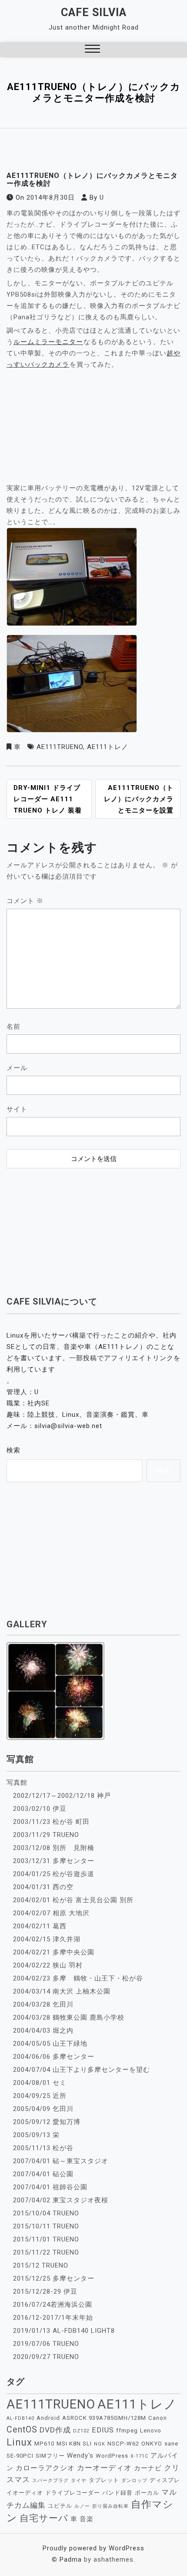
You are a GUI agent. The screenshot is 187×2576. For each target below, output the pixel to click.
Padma (71, 2559)
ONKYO (152, 2444)
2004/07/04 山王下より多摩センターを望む (82, 2070)
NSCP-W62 (123, 2444)
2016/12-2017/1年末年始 (53, 2318)
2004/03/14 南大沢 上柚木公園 (62, 1991)
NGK (100, 2444)
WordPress (112, 2456)
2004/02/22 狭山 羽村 (48, 1965)
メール (17, 1068)
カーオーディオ (104, 2468)
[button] (92, 50)
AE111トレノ (108, 747)
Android (48, 2418)
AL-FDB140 (20, 2418)
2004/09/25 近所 (40, 2096)
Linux (19, 2442)
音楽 (87, 2519)
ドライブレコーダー (73, 2493)
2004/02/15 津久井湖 (47, 1939)
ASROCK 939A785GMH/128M (104, 2418)
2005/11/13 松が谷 (43, 2148)
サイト (17, 1109)
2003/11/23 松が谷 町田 (51, 1822)
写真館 (17, 1783)
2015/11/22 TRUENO (46, 2252)
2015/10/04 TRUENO (46, 2213)
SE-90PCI (20, 2456)
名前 (13, 1027)
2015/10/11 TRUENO (46, 2226)
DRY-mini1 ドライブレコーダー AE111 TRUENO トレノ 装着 (48, 799)
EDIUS (103, 2430)
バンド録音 (117, 2493)
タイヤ (79, 2481)
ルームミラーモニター (48, 342)
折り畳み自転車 (110, 2506)
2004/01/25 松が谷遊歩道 (54, 1874)
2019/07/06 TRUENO (46, 2344)
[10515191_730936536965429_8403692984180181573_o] (72, 686)
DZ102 (81, 2431)
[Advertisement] (93, 1227)
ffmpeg (127, 2430)
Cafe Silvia (94, 12)
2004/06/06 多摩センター (54, 2057)
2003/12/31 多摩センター (54, 1861)
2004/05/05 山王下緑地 (50, 2044)
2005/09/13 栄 (36, 2135)
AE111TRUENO (60, 747)
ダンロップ (134, 2481)
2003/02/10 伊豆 (40, 1809)
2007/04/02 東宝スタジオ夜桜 (61, 2200)
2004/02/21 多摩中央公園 (54, 1952)
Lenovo (151, 2430)
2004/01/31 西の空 (43, 1887)
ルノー (82, 2506)
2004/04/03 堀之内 (43, 2031)
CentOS (22, 2430)
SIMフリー (50, 2456)
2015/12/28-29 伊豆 (45, 2292)
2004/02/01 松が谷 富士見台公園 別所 (73, 1900)
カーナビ (148, 2468)
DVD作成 (55, 2430)
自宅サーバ (44, 2518)
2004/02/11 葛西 (40, 1926)
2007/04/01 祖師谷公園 (50, 2187)
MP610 (44, 2444)
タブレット (104, 2480)
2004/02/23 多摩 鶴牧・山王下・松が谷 (78, 1978)
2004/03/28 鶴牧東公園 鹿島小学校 (69, 2017)
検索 (13, 1450)
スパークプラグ (50, 2481)
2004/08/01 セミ (40, 2083)
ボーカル (147, 2493)
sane (171, 2444)
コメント (25, 901)
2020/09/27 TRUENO (46, 2357)
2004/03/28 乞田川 (43, 2004)
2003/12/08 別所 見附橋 (54, 1848)
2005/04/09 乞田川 (43, 2109)
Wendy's (80, 2456)
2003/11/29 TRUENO (46, 1835)
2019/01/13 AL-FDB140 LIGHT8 (64, 2331)
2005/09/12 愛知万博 (47, 2122)
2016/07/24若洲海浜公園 (53, 2305)
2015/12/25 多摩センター (54, 2278)
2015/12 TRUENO (41, 2265)
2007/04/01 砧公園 (43, 2174)
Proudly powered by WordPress (93, 2548)
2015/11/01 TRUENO (46, 2239)
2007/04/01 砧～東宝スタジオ (61, 2161)
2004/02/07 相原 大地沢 (51, 1913)
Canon (158, 2418)
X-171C (139, 2456)
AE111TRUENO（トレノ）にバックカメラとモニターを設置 (139, 799)
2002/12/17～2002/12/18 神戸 (62, 1796)
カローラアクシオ (45, 2468)
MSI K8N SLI (74, 2444)
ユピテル (60, 2506)
